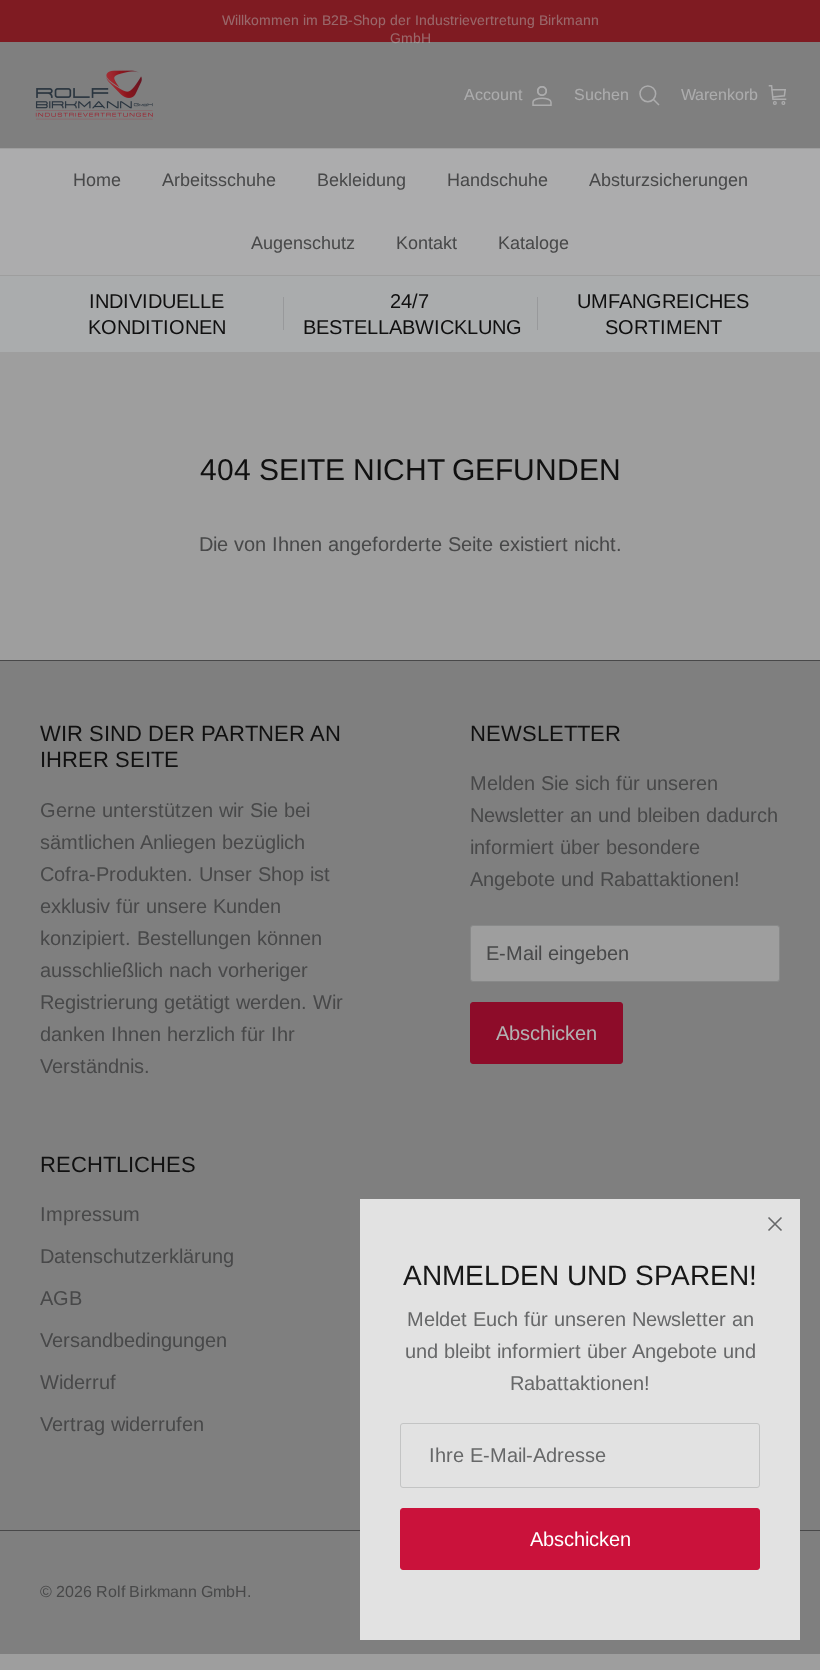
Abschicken (580, 1539)
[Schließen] (775, 1224)
